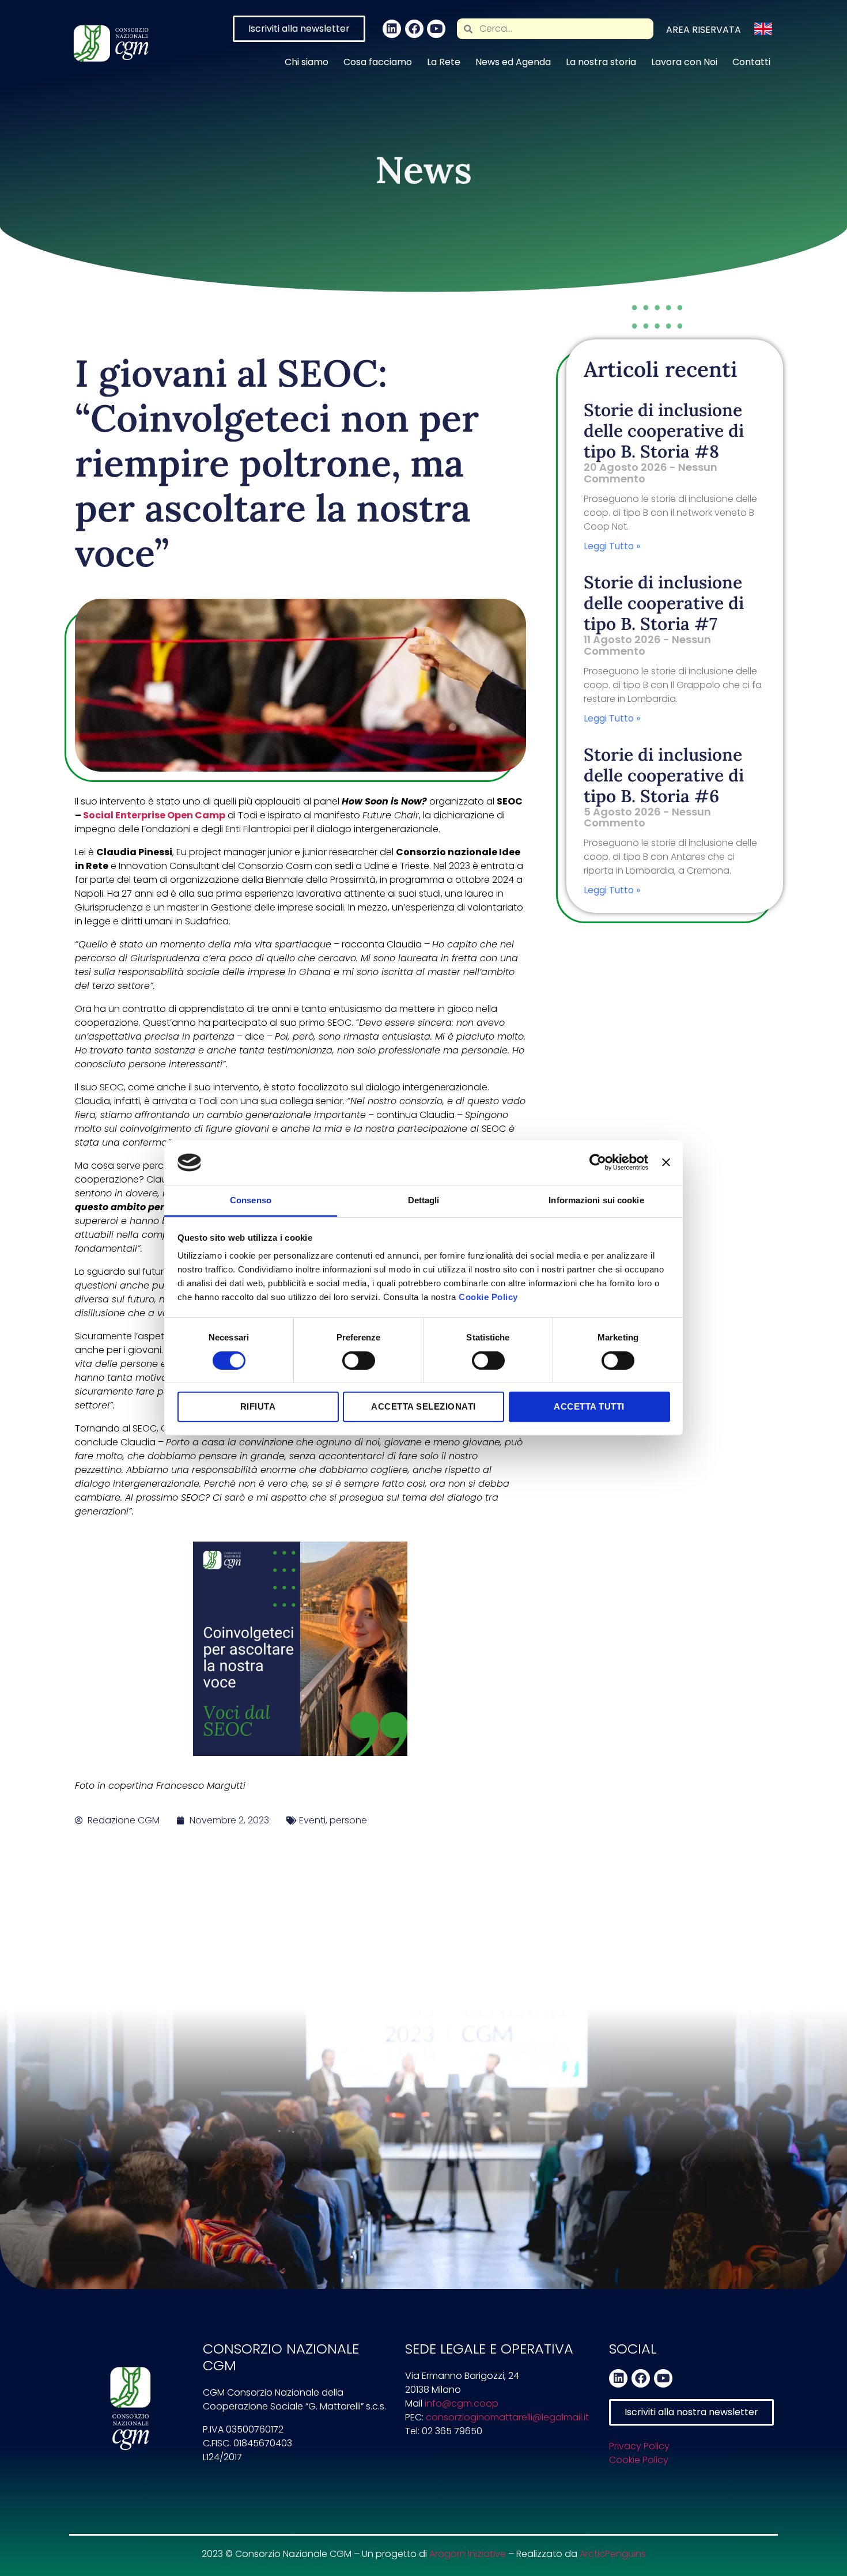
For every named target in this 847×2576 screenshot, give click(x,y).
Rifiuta (258, 1406)
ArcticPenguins (613, 2554)
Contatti (751, 62)
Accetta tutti (589, 1406)
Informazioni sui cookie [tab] (596, 1200)
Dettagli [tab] (424, 1200)
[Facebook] (414, 29)
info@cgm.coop (462, 2403)
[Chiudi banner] (666, 1162)
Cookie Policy (488, 1297)
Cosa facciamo (378, 62)
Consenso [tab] (251, 1200)
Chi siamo (307, 62)
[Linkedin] (392, 29)
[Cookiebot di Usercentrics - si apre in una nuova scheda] (598, 1162)
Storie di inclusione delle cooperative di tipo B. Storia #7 (664, 603)
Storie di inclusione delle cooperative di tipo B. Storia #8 (664, 430)
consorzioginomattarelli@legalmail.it (507, 2417)
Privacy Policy (639, 2446)
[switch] (359, 1361)
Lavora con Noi (684, 62)
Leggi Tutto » (612, 546)
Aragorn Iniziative (468, 2554)
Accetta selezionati (423, 1406)
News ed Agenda (513, 62)
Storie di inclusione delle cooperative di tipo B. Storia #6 (664, 775)
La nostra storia (601, 62)
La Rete (444, 62)
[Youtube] (436, 29)
